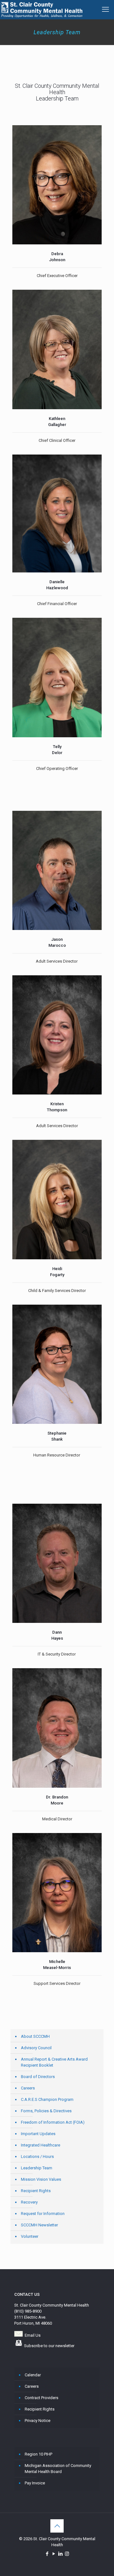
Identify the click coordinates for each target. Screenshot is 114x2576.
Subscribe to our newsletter (49, 2346)
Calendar (33, 2375)
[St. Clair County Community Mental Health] (41, 10)
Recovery (29, 2202)
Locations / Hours (37, 2156)
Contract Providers (41, 2398)
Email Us (33, 2335)
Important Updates (38, 2134)
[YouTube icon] (54, 2554)
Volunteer (30, 2236)
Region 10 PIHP (38, 2454)
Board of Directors (38, 2077)
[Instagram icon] (67, 2554)
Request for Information (43, 2214)
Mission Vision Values (41, 2179)
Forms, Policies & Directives (46, 2111)
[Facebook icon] (47, 2554)
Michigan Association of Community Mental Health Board (58, 2469)
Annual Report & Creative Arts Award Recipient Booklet (54, 2062)
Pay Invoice (35, 2483)
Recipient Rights (36, 2191)
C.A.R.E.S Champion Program (47, 2099)
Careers (28, 2088)
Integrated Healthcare (41, 2145)
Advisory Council (36, 2048)
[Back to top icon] (57, 2526)
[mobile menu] (105, 10)
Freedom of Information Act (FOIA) (53, 2122)
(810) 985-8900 (28, 2311)
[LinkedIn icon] (60, 2554)
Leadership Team (37, 2168)
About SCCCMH (35, 2036)
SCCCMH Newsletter (39, 2225)
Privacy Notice (38, 2421)
